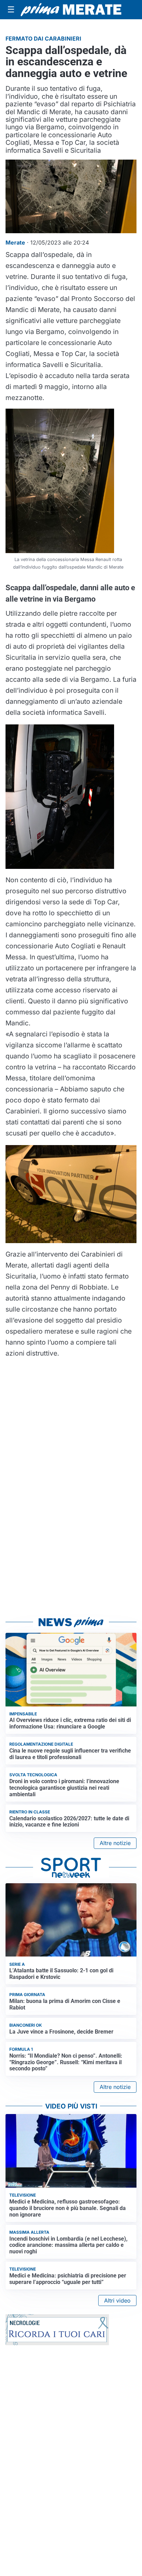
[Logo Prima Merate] (71, 10)
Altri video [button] (117, 2300)
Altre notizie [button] (115, 1843)
